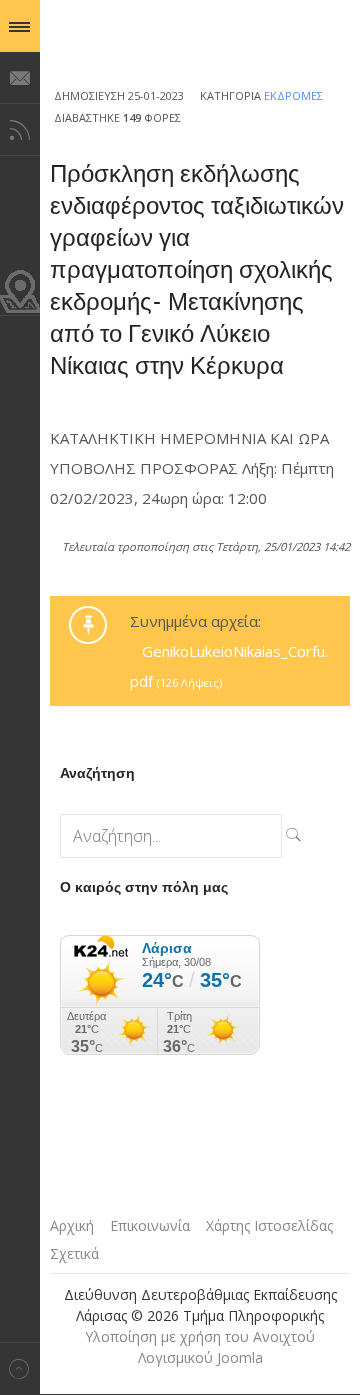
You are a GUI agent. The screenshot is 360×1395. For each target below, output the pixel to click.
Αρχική (72, 1225)
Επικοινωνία (150, 1225)
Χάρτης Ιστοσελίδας (269, 1225)
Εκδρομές (293, 95)
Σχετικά (74, 1253)
